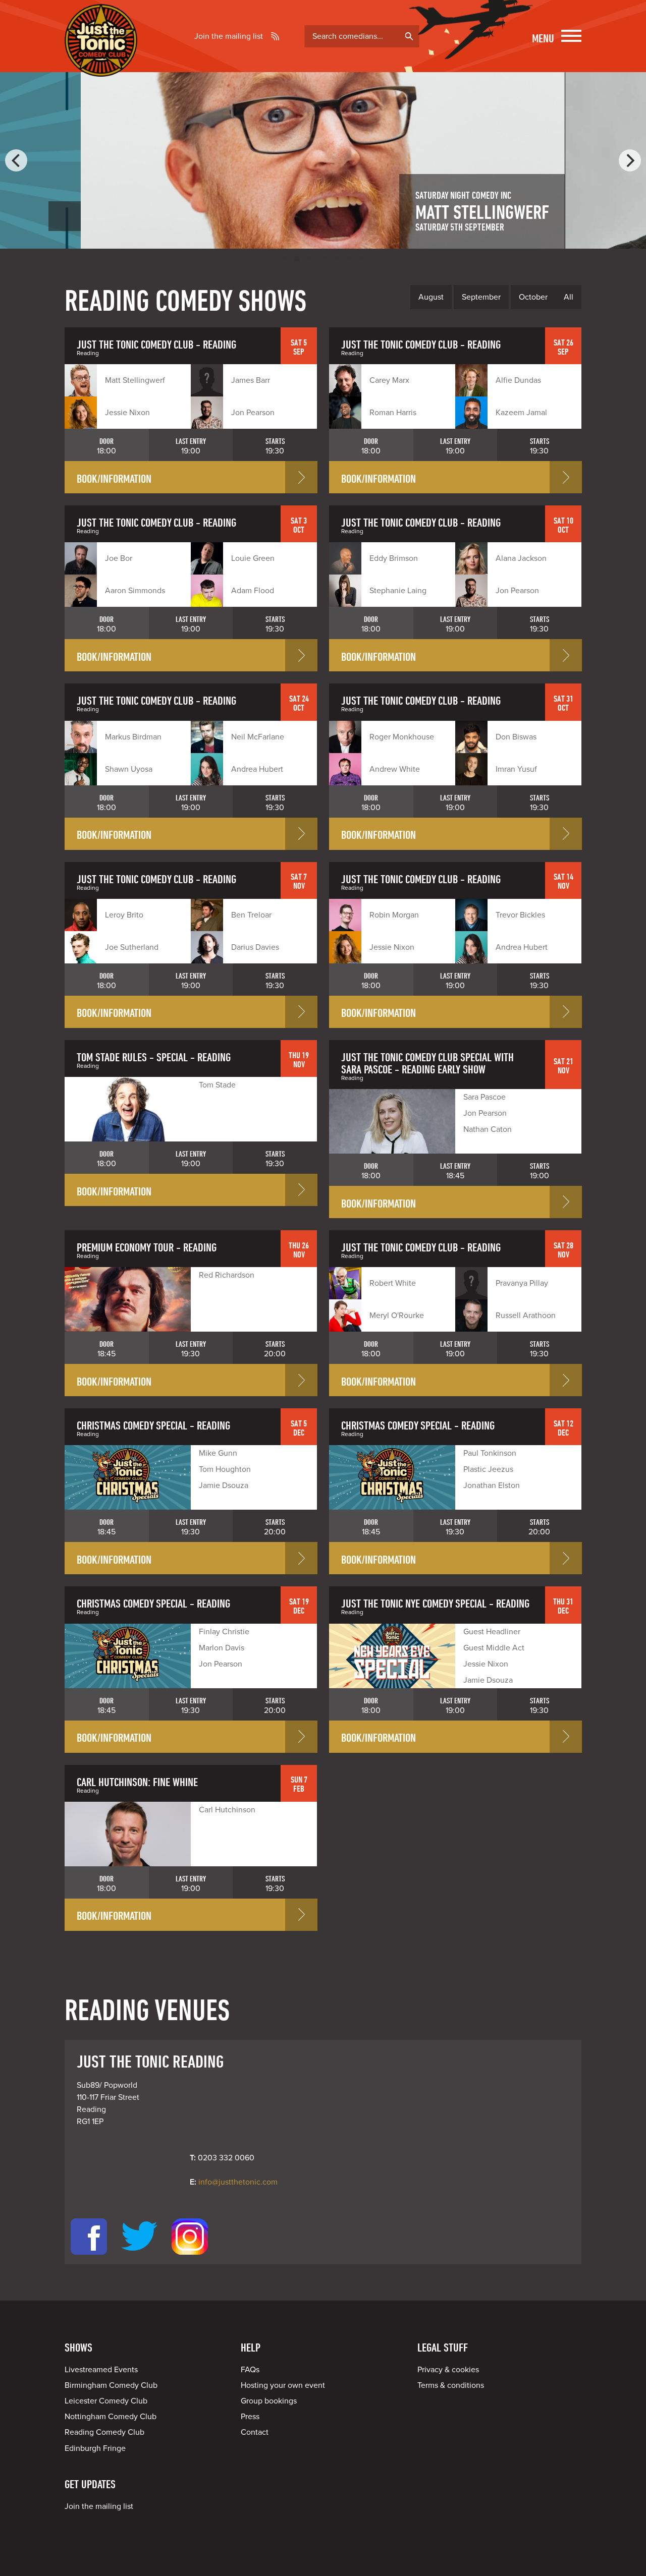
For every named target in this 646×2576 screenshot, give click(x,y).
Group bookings (269, 2401)
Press (250, 2417)
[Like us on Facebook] (89, 2258)
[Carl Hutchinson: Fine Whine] (128, 1834)
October (533, 297)
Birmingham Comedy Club (111, 2385)
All (569, 297)
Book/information (114, 478)
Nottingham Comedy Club (111, 2417)
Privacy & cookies (448, 2370)
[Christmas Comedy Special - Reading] (128, 1477)
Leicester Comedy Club (106, 2401)
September (481, 297)
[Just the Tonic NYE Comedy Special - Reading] (392, 1656)
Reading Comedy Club (104, 2432)
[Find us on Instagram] (190, 2258)
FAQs (250, 2370)
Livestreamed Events (101, 2370)
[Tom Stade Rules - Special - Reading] (128, 1109)
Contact (255, 2432)
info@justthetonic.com (238, 2182)
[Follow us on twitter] (139, 2258)
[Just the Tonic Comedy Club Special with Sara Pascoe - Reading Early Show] (392, 1121)
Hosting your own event (283, 2385)
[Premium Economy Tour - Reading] (128, 1299)
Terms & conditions (451, 2385)
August (431, 297)
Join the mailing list (229, 36)
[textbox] (362, 36)
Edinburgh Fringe (95, 2448)
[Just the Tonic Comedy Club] (101, 62)
